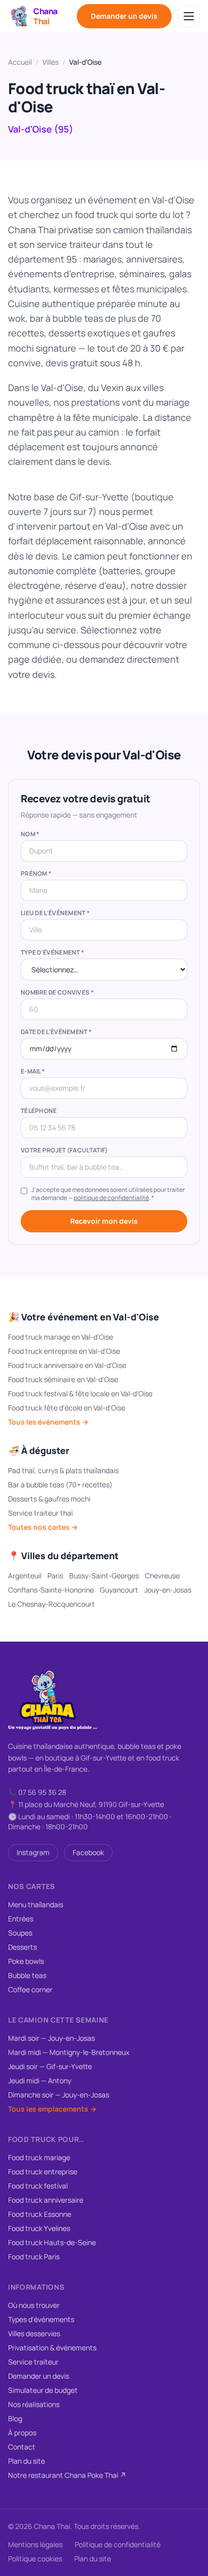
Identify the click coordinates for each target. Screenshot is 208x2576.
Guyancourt (119, 1590)
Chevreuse (162, 1576)
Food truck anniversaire (46, 2200)
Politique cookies (35, 2559)
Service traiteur (33, 2362)
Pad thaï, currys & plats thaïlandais (63, 1470)
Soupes (20, 1933)
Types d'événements (41, 2319)
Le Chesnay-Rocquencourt (51, 1604)
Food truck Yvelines (39, 2228)
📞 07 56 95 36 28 (37, 1792)
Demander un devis (124, 16)
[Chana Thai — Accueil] (53, 1700)
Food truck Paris (34, 2257)
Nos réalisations (34, 2404)
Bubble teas (27, 1975)
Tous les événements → (48, 1422)
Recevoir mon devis (104, 1221)
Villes (50, 62)
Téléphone (39, 1111)
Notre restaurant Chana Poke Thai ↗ (67, 2475)
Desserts (22, 1947)
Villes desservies (34, 2333)
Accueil (20, 62)
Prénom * (36, 874)
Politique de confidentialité (118, 2544)
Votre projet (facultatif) (64, 1150)
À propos (22, 2433)
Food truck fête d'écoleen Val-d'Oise (67, 1408)
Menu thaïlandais (36, 1904)
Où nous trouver (34, 2305)
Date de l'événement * (56, 1032)
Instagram (33, 1852)
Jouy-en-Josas (168, 1590)
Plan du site (27, 2461)
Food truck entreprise (43, 2172)
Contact (22, 2447)
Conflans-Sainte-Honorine (51, 1590)
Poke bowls (26, 1961)
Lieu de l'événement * (55, 913)
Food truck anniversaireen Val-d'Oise (67, 1365)
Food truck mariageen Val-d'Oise (61, 1337)
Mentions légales (35, 2544)
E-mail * (33, 1071)
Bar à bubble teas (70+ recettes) (60, 1485)
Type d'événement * (53, 953)
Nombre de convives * (57, 993)
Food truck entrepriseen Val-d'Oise (64, 1351)
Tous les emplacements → (52, 2109)
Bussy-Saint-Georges (104, 1576)
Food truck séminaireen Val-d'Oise (63, 1379)
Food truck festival (38, 2186)
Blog (15, 2418)
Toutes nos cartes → (43, 1527)
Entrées (21, 1919)
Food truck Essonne (40, 2214)
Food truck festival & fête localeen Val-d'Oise (80, 1393)
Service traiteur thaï (40, 1513)
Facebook (88, 1852)
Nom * (30, 834)
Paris (55, 1576)
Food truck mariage (39, 2157)
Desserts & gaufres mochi (49, 1499)
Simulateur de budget (43, 2390)
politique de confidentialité (111, 1198)
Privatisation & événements (52, 2348)
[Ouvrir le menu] (189, 16)
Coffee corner (30, 1989)
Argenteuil (25, 1576)
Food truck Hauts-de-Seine (52, 2242)
